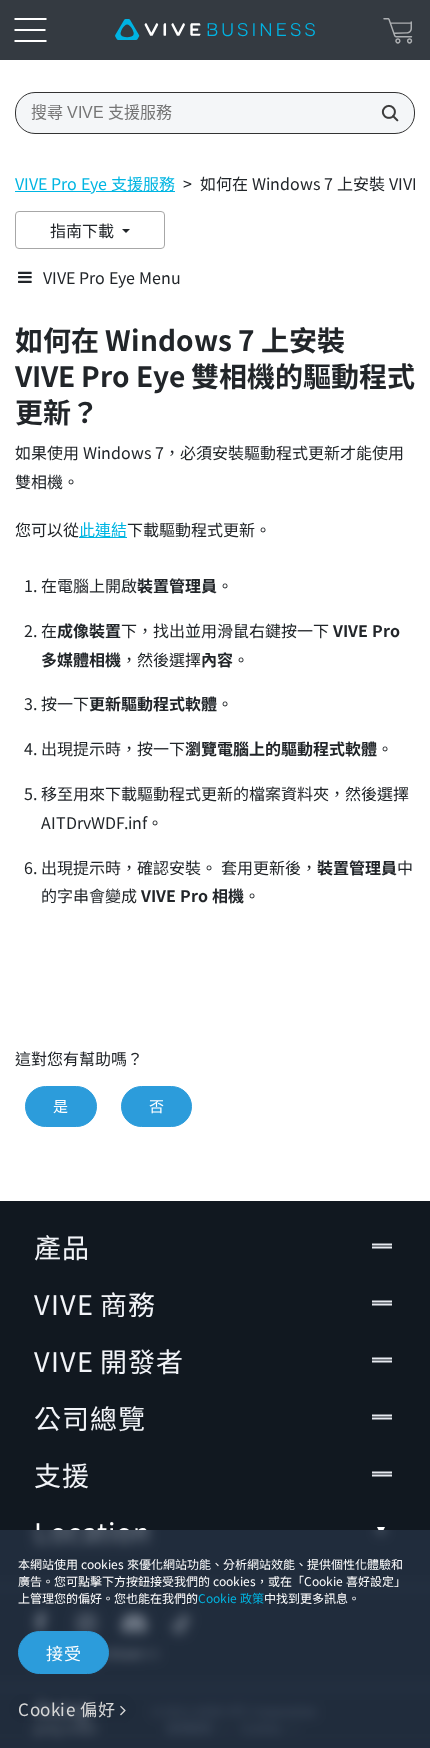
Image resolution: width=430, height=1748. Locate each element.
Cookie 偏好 (66, 1708)
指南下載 (84, 230)
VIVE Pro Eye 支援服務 (95, 183)
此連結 (103, 530)
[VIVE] (215, 30)
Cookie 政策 (231, 1597)
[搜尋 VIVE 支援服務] (384, 113)
